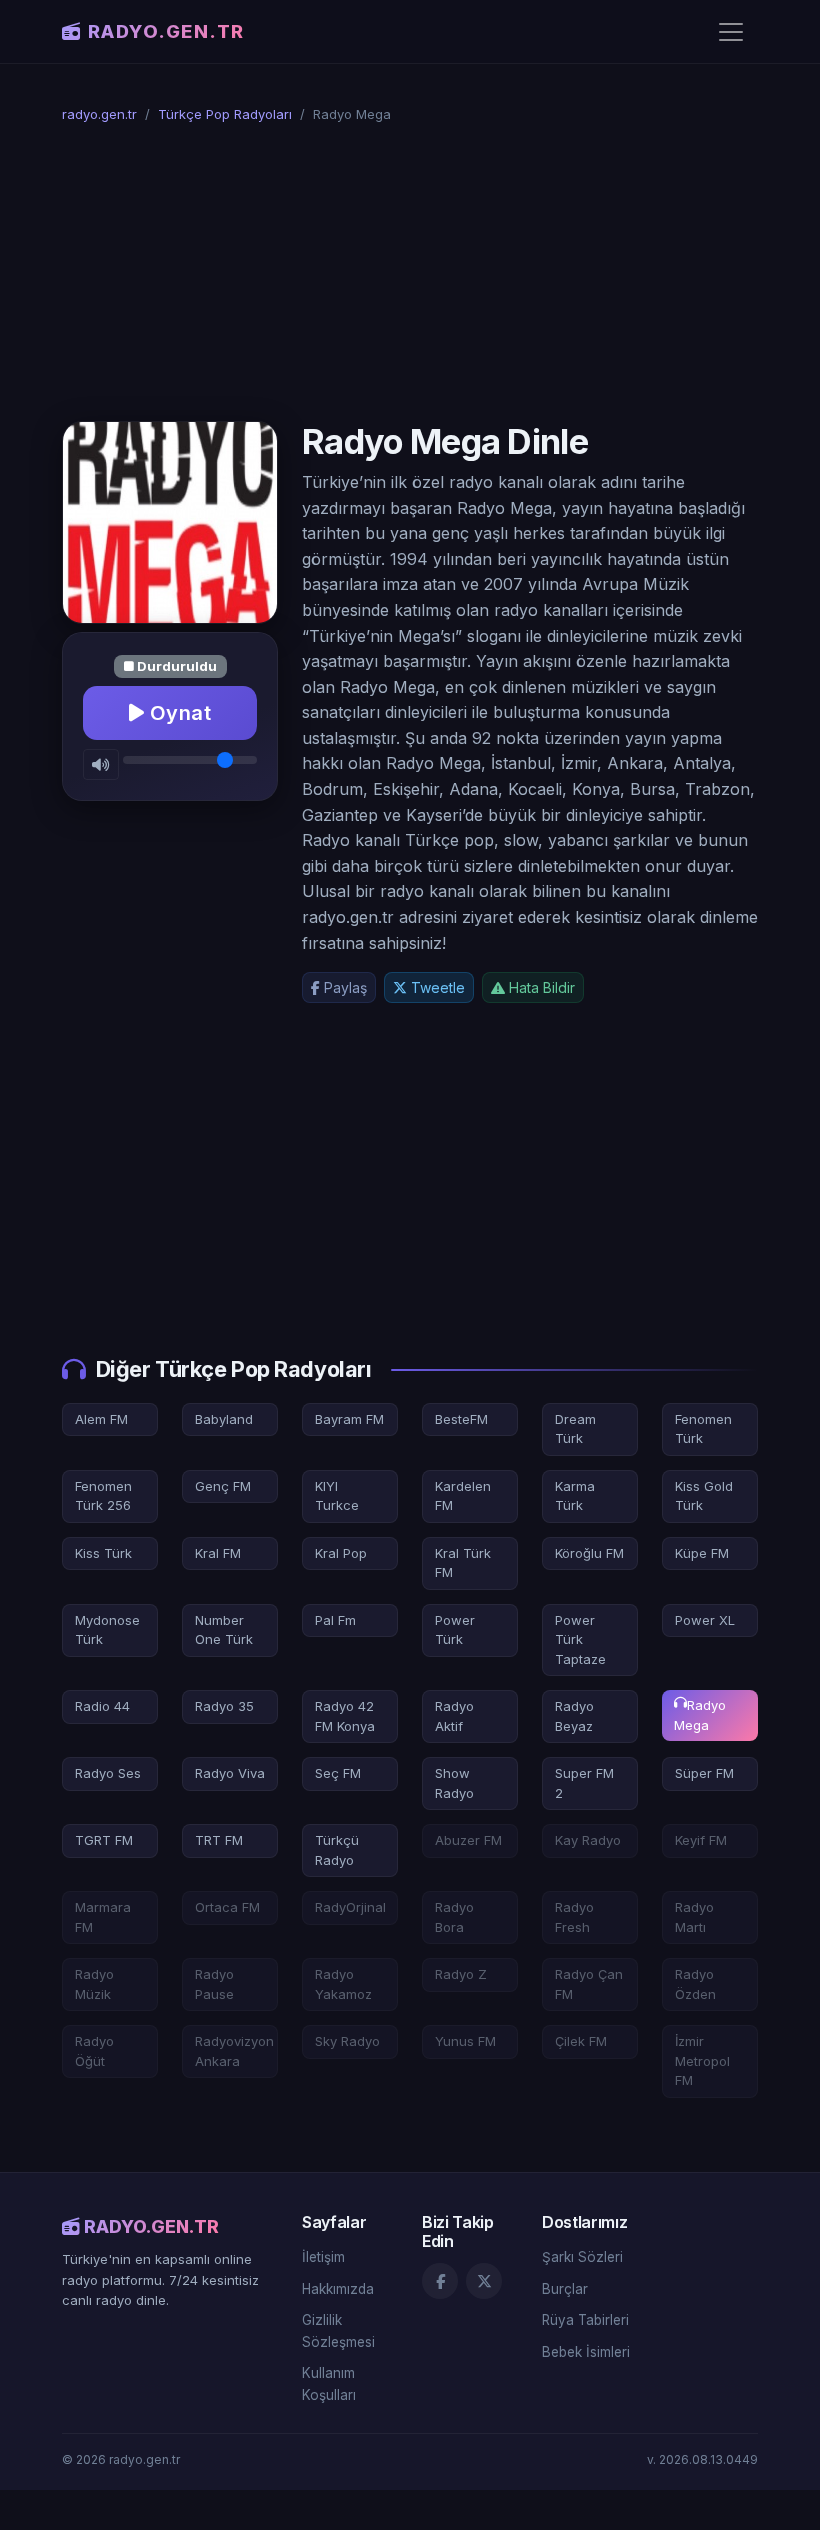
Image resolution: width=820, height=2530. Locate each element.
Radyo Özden (695, 1984)
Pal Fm (335, 1620)
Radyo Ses (108, 1773)
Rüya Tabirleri (585, 2320)
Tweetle (436, 987)
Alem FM (101, 1419)
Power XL (705, 1620)
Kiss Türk (103, 1553)
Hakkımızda (338, 2289)
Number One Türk (224, 1630)
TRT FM (219, 1840)
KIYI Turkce (337, 1496)
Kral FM (218, 1553)
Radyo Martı (694, 1917)
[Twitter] (484, 2281)
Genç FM (223, 1486)
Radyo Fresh (574, 1917)
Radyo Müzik (94, 1984)
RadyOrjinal (350, 1907)
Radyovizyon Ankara (234, 2051)
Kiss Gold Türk (704, 1496)
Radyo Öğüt (94, 2051)
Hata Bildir (540, 987)
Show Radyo (454, 1783)
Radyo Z (461, 1974)
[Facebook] (440, 2281)
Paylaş (343, 987)
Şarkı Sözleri (582, 2257)
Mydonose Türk (107, 1630)
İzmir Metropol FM (702, 2060)
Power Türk (455, 1630)
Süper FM (704, 1773)
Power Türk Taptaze (580, 1639)
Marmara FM (103, 1917)
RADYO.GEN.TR (166, 31)
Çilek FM (581, 2041)
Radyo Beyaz (574, 1716)
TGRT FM (104, 1840)
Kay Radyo (588, 1840)
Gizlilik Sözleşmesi (338, 2331)
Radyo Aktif (454, 1716)
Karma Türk (575, 1496)
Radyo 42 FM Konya (345, 1716)
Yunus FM (465, 2041)
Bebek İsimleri (586, 2352)
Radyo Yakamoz (343, 1984)
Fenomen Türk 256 (103, 1496)
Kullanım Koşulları (329, 2384)
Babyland (224, 1419)
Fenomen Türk (703, 1429)
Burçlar (565, 2289)
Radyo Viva (230, 1773)
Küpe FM (702, 1553)
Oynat (177, 713)
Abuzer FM (468, 1840)
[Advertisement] (410, 273)
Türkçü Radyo (337, 1850)
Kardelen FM (463, 1496)
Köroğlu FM (589, 1553)
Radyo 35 (224, 1706)
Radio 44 (102, 1706)
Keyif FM (701, 1840)
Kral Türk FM (463, 1563)
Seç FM (338, 1773)
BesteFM (461, 1419)
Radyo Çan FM (589, 1984)
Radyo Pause (214, 1984)
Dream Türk (575, 1429)
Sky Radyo (347, 2041)
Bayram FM (349, 1419)
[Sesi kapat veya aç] (101, 764)
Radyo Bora (454, 1917)
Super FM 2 (584, 1783)
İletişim (323, 2257)
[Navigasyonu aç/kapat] (731, 32)
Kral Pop (341, 1553)
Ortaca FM (227, 1907)
